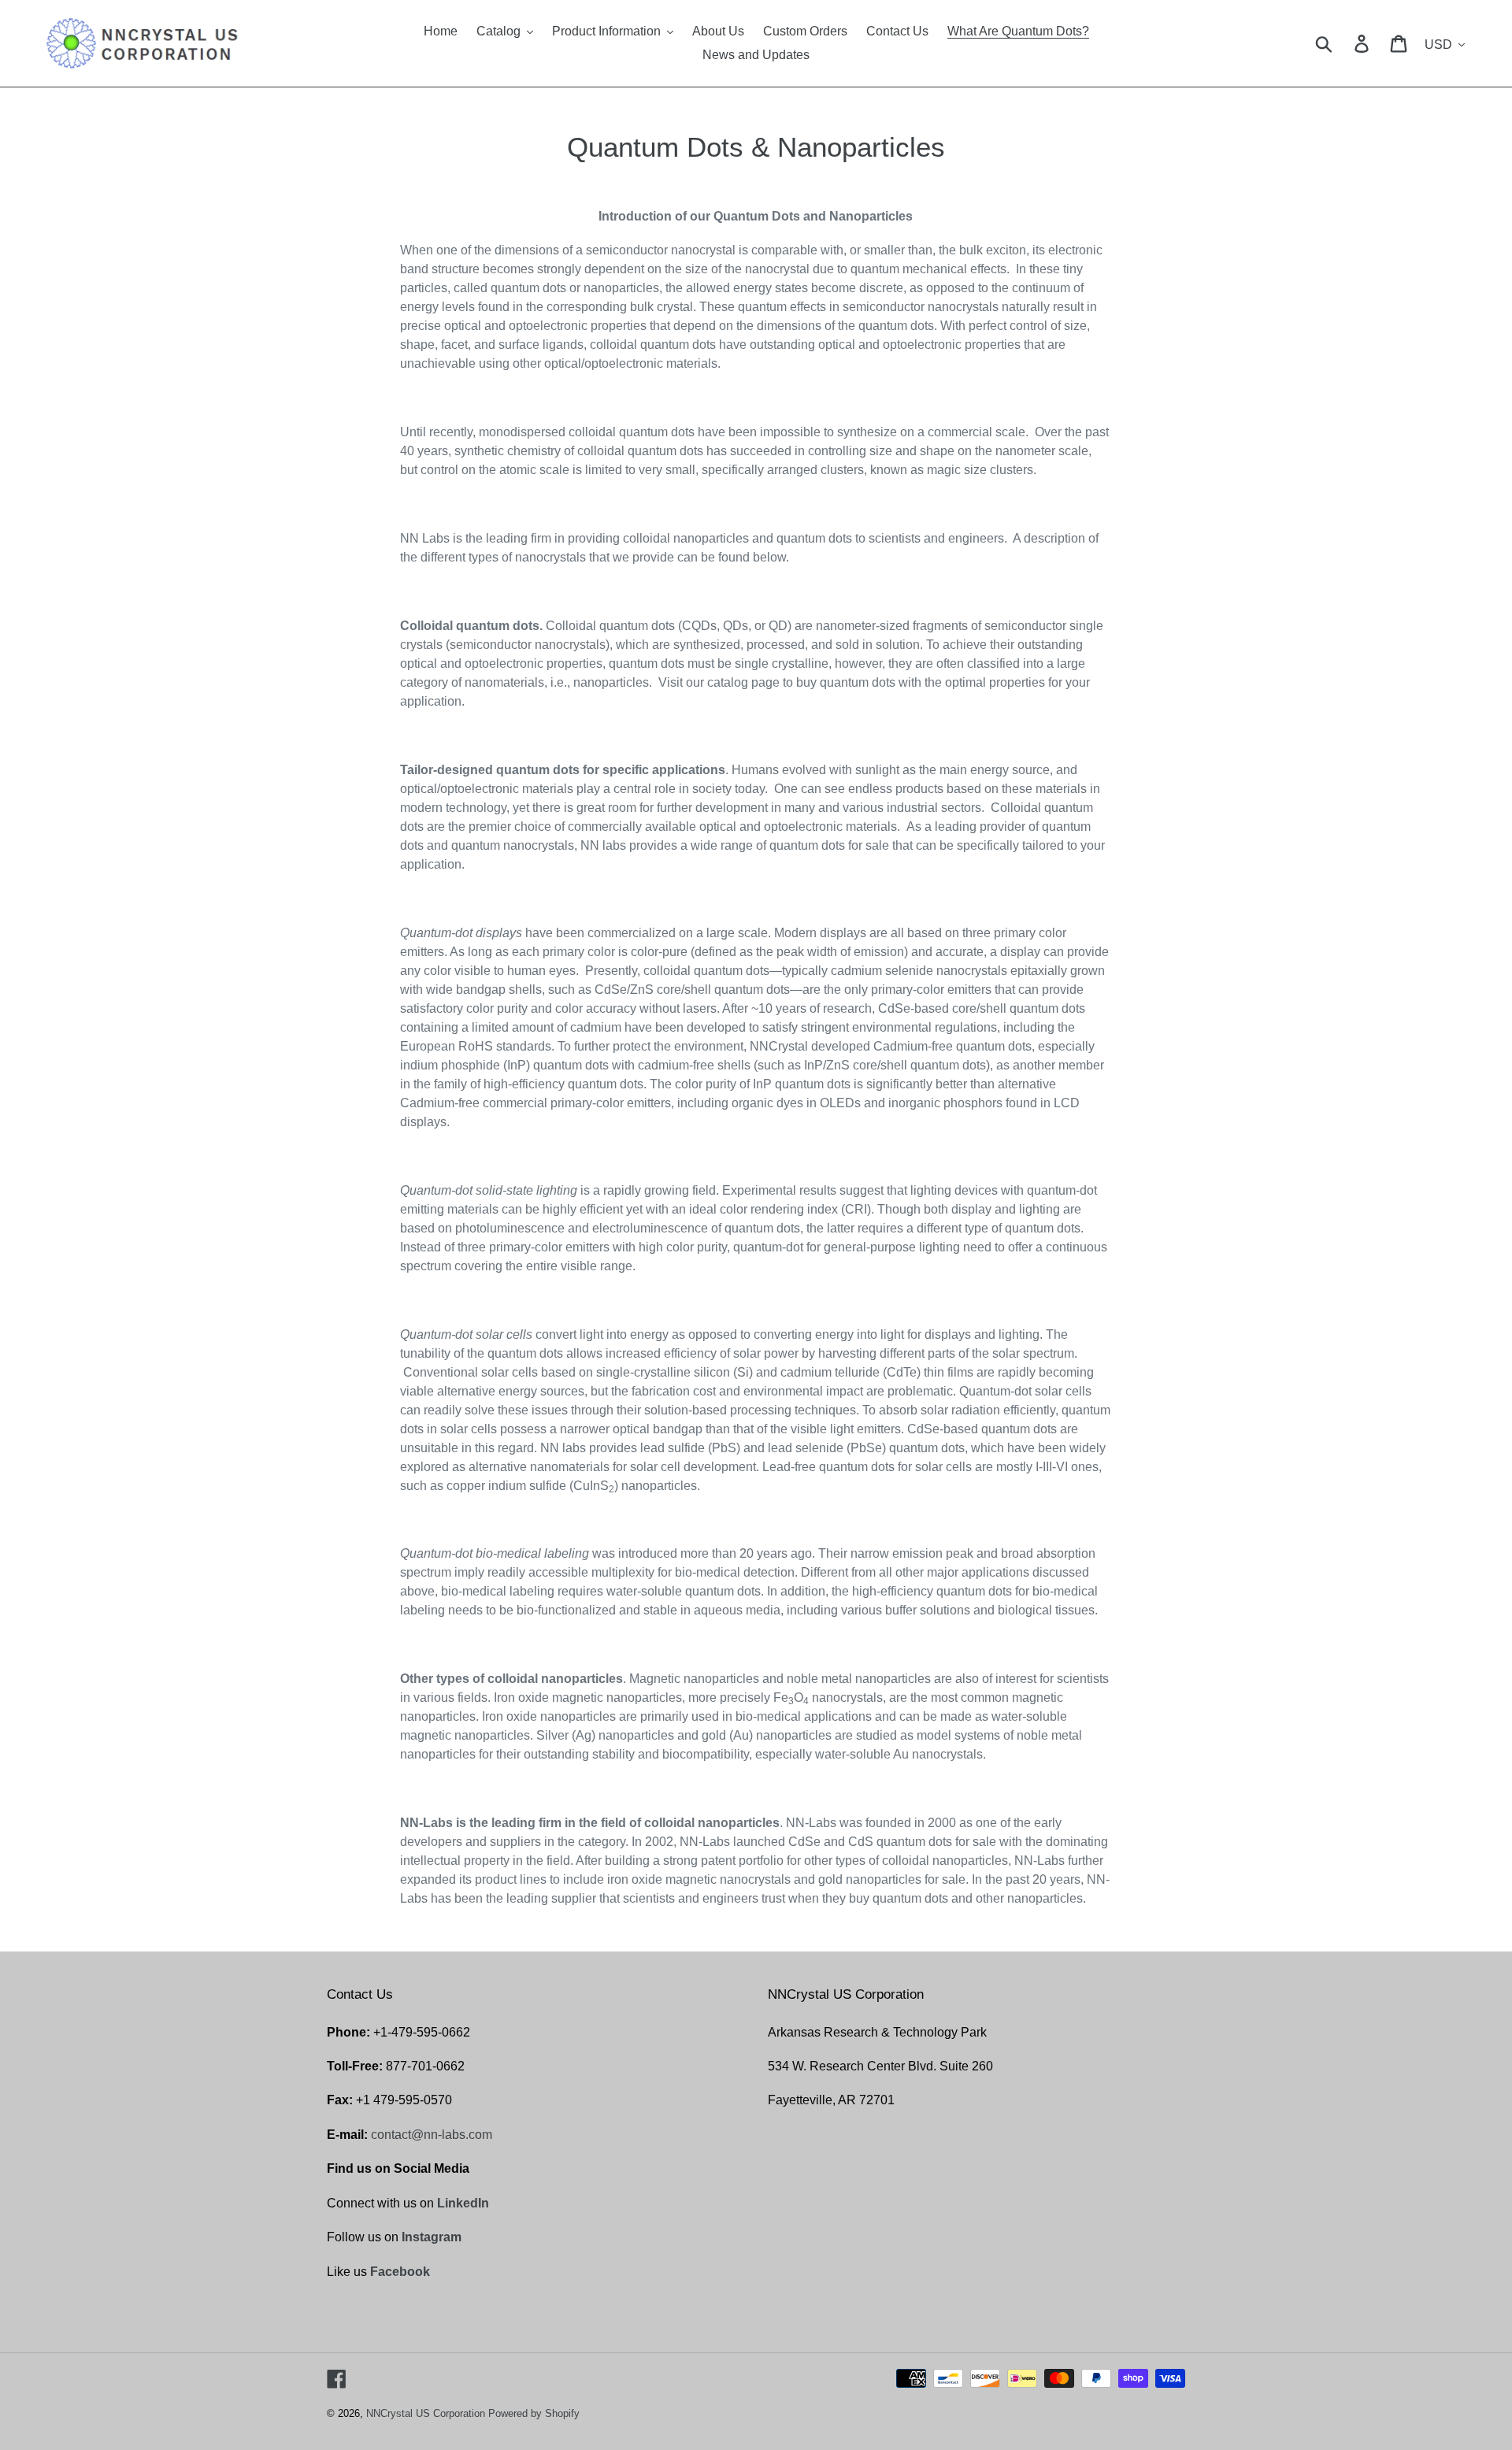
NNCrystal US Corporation (426, 2413)
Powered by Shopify (534, 2413)
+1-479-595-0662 (422, 2032)
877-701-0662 (425, 2066)
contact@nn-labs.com (432, 2135)
